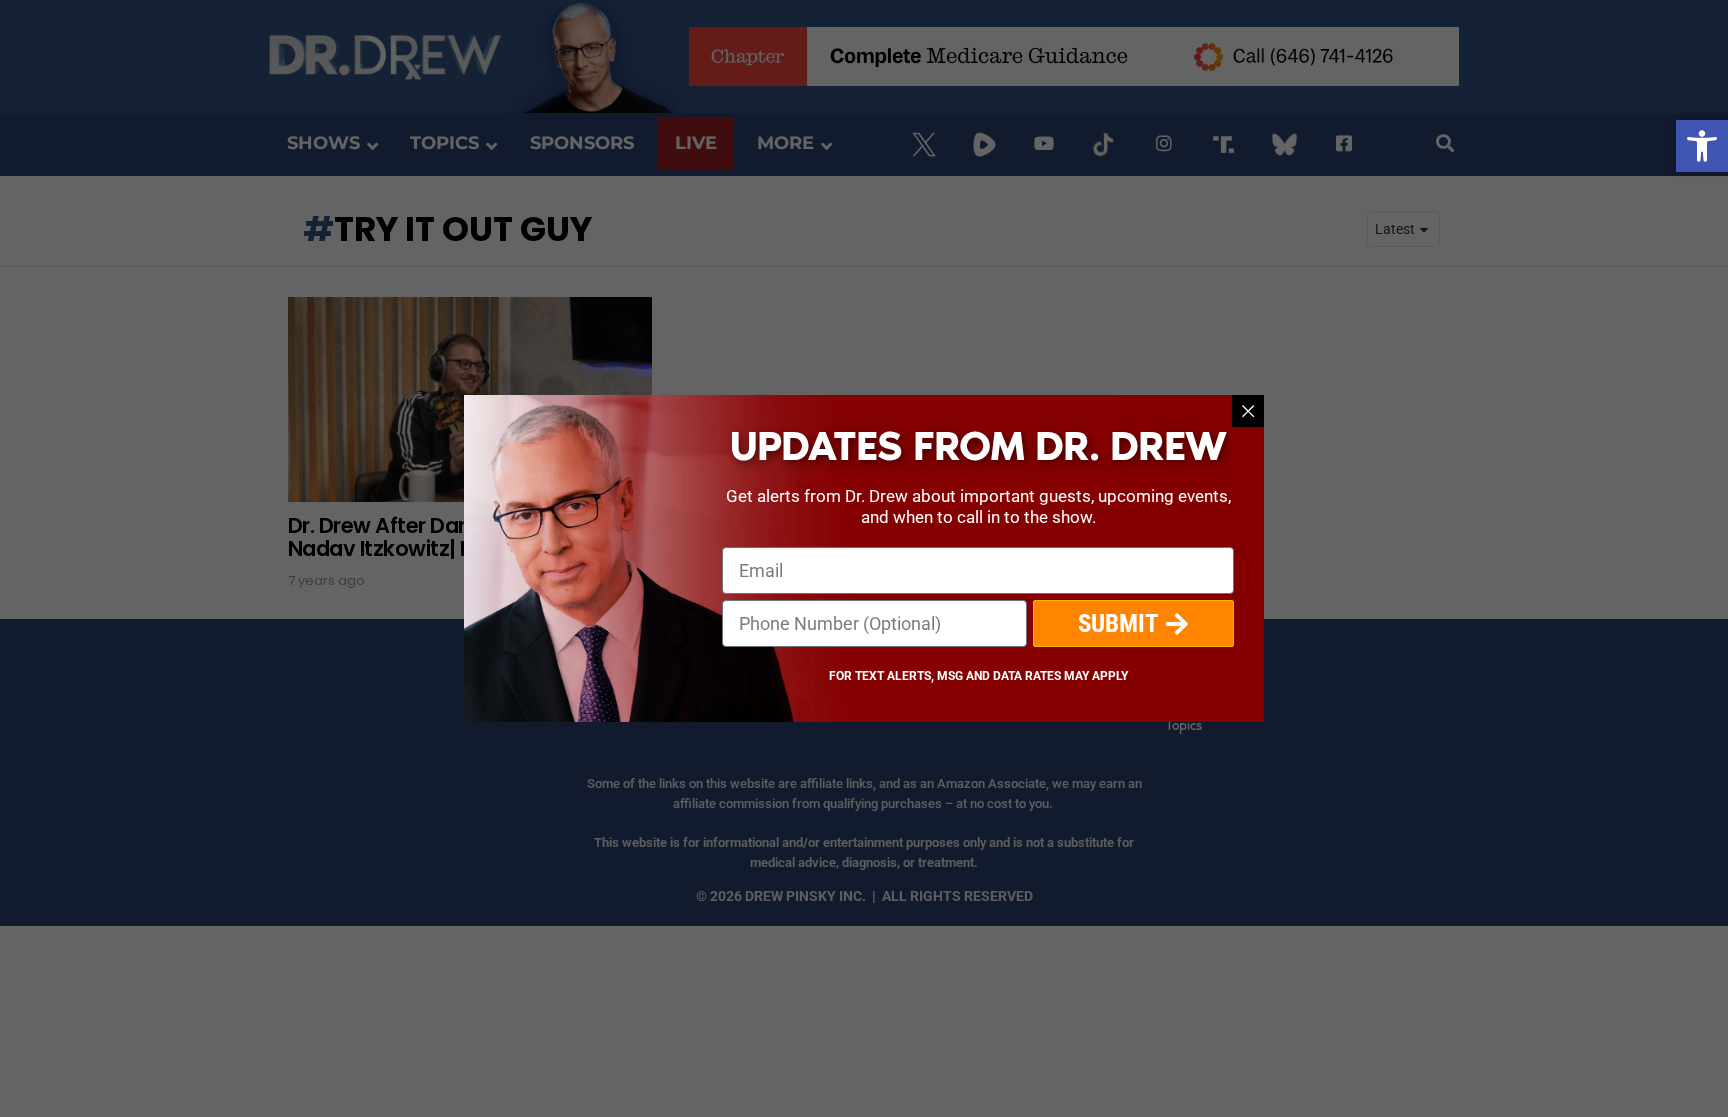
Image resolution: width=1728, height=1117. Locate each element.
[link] (1702, 146)
